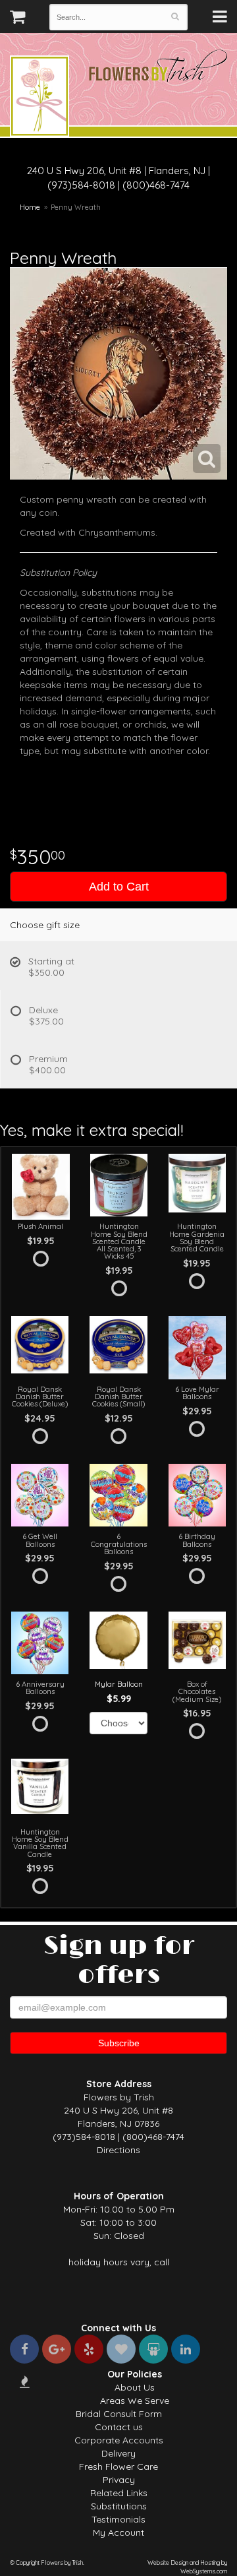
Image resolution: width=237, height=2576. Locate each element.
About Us (135, 2387)
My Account (118, 2532)
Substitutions (119, 2506)
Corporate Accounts (119, 2440)
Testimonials (118, 2519)
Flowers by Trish (39, 98)
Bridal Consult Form (119, 2414)
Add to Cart (119, 887)
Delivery (118, 2453)
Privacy (119, 2480)
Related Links (119, 2493)
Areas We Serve (135, 2401)
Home (30, 207)
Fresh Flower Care (118, 2466)
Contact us (119, 2427)
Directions (118, 2150)
